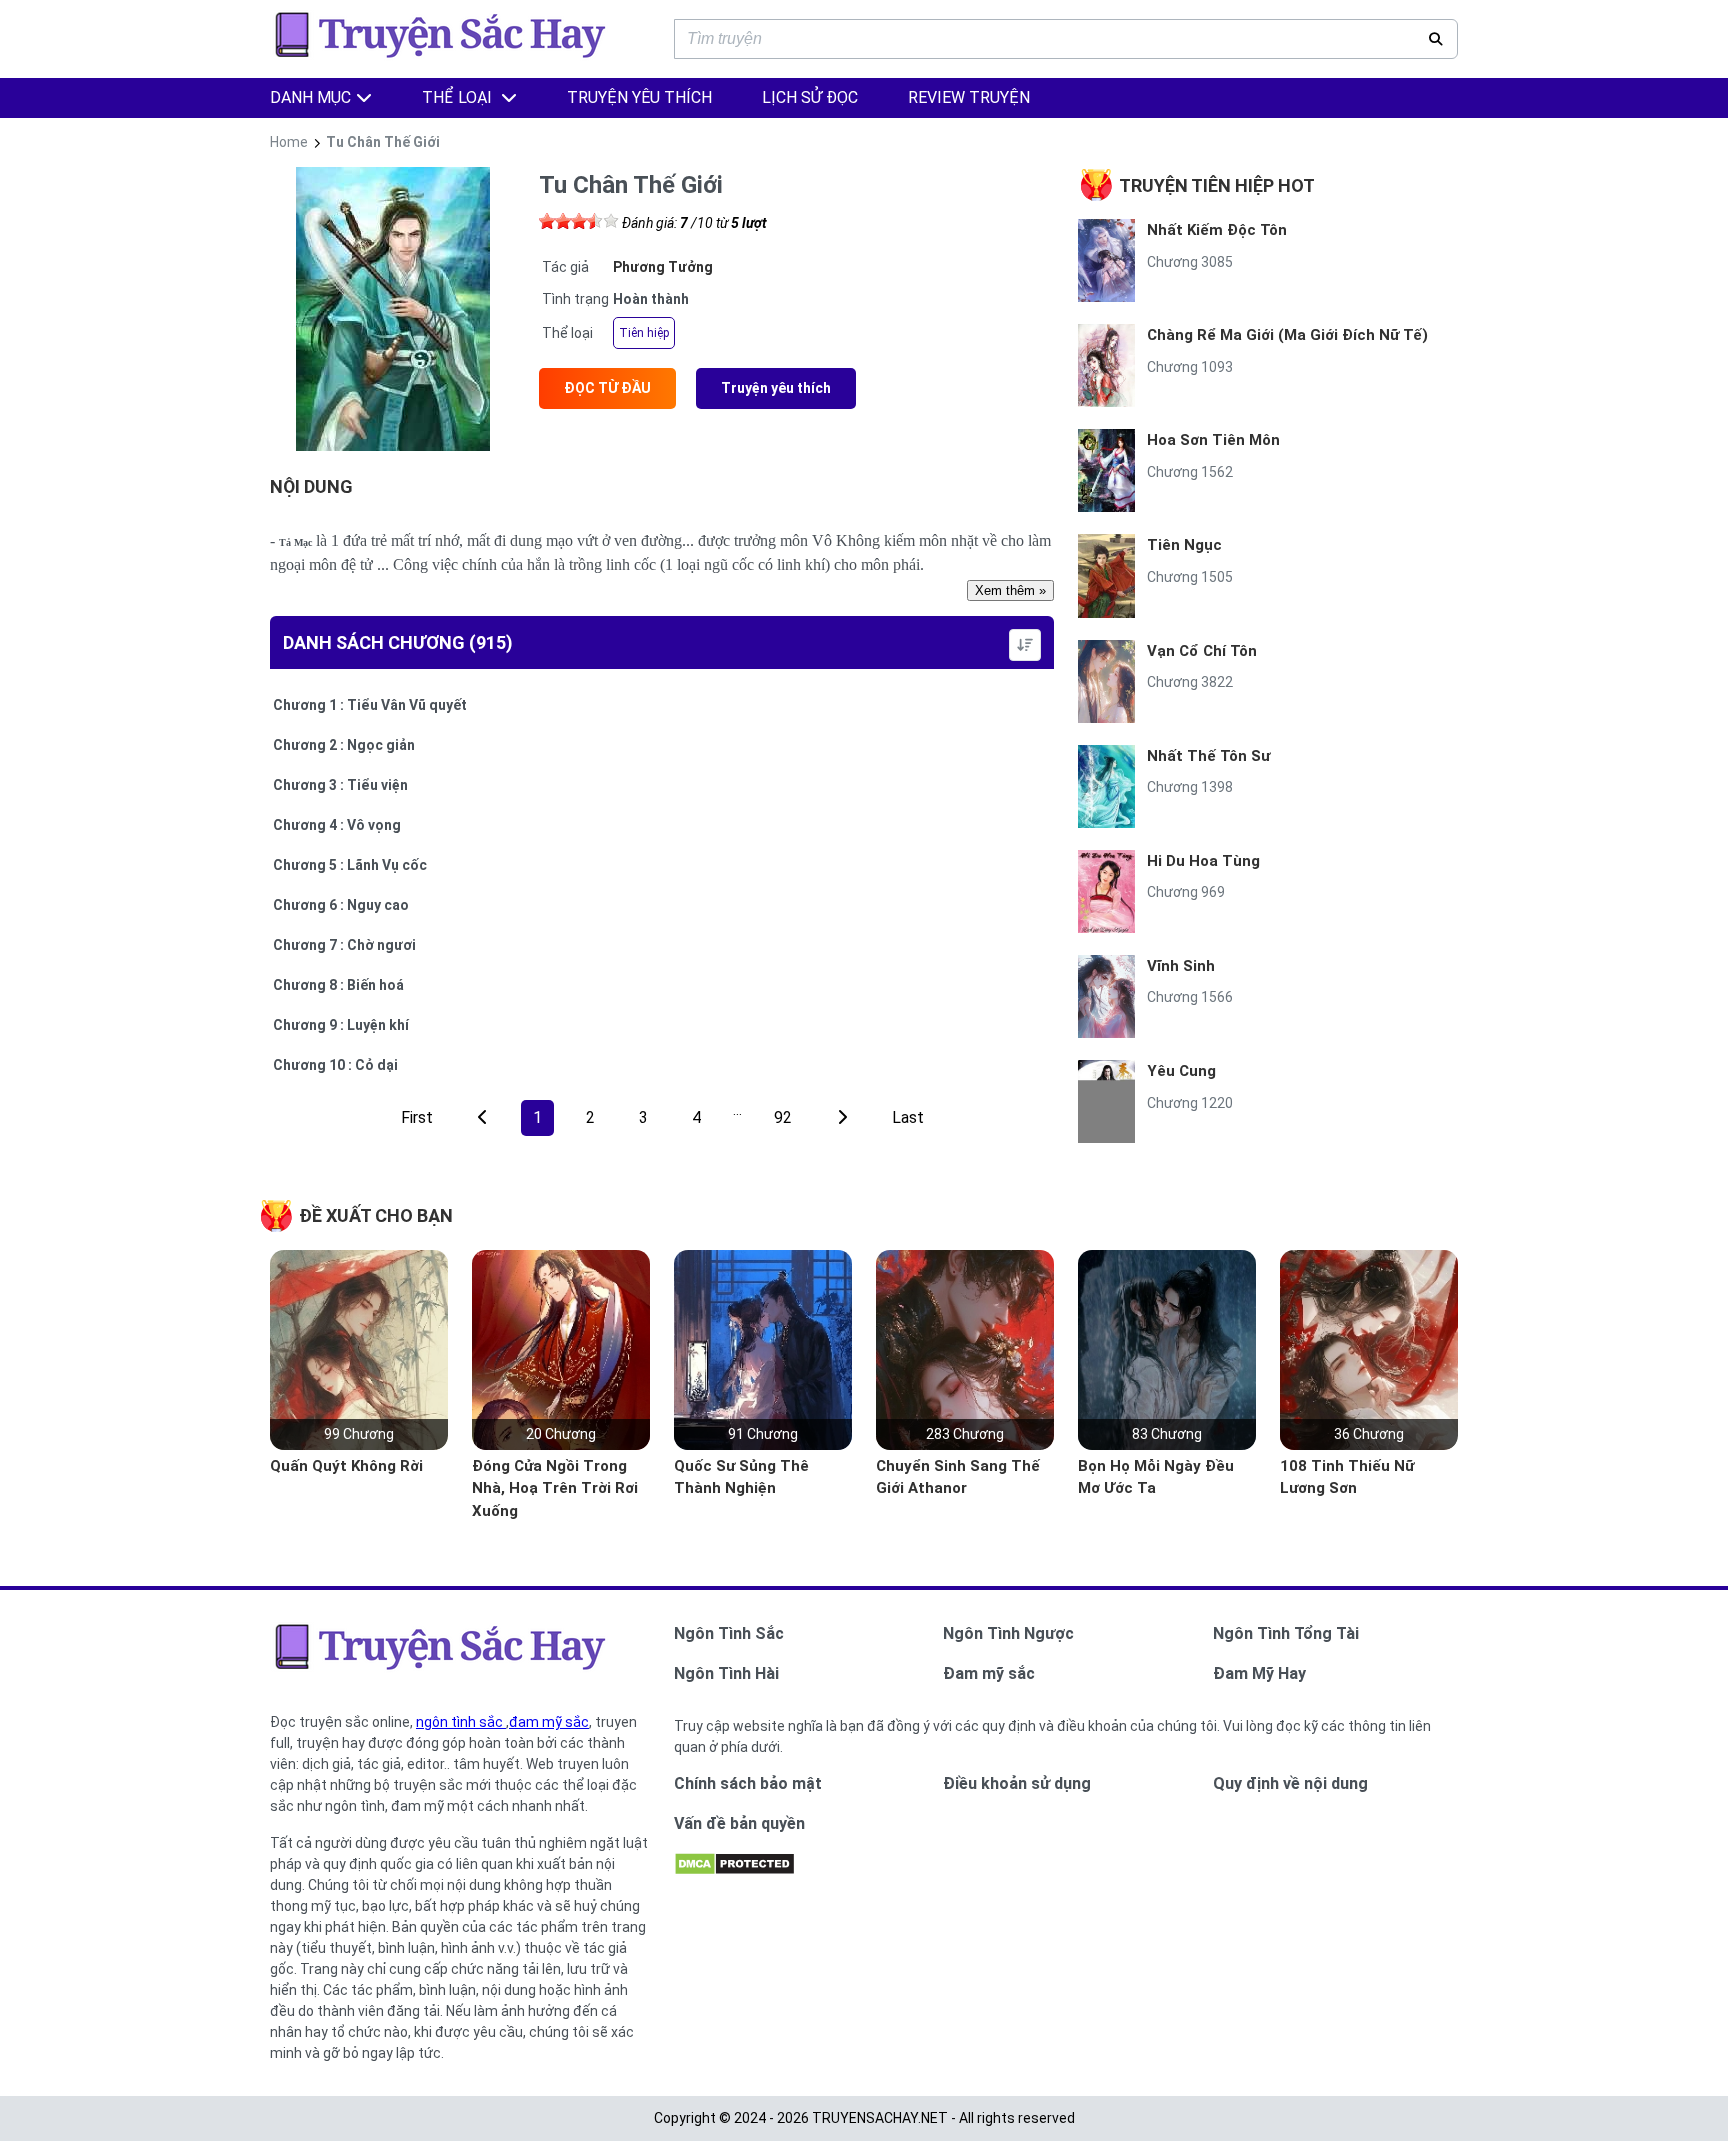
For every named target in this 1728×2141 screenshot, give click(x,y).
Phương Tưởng (663, 267)
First (417, 1117)
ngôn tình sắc (461, 1722)
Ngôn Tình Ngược (1008, 1633)
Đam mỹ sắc (989, 1673)
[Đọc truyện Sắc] (445, 57)
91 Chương (763, 1434)
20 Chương (561, 1434)
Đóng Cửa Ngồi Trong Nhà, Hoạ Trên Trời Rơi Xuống (555, 1488)
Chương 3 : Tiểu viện (340, 785)
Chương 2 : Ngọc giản (344, 745)
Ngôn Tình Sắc (729, 1633)
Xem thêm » (1010, 590)
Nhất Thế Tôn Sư (1208, 756)
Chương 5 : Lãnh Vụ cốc (350, 865)
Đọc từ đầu (607, 388)
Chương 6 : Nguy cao (341, 905)
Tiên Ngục (1184, 545)
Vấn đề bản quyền (739, 1823)
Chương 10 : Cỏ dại (335, 1065)
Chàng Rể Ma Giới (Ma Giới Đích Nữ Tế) (1287, 335)
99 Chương (359, 1434)
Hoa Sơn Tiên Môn (1213, 440)
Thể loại (459, 97)
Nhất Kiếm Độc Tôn (1217, 230)
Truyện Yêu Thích (639, 97)
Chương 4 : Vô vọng (337, 825)
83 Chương (1167, 1434)
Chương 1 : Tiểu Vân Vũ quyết (370, 705)
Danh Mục (310, 97)
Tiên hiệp (644, 333)
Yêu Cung (1181, 1071)
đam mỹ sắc (549, 1722)
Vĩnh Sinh (1181, 966)
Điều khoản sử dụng (1017, 1783)
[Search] (1435, 39)
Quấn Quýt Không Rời (346, 1466)
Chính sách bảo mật (748, 1783)
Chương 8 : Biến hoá (338, 985)
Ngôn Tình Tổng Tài (1286, 1633)
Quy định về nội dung (1290, 1783)
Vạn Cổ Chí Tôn (1202, 651)
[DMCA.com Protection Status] (734, 1871)
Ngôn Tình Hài (726, 1673)
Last (908, 1117)
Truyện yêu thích (776, 388)
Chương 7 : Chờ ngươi (344, 945)
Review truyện (969, 97)
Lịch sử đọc (810, 97)
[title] (842, 1118)
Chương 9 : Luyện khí (341, 1025)
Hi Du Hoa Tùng (1203, 861)
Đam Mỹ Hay (1259, 1673)
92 (783, 1117)
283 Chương (965, 1434)
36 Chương (1369, 1434)
